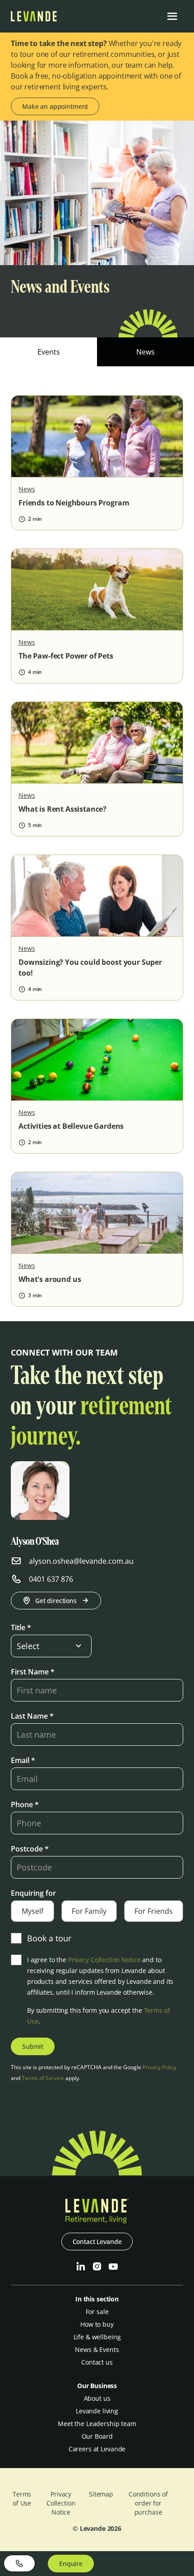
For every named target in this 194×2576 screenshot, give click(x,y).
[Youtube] (113, 2267)
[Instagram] (97, 2267)
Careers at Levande (97, 2449)
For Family (89, 1911)
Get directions (56, 1601)
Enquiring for (33, 1893)
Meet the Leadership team (97, 2424)
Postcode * (30, 1849)
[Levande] (34, 19)
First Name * (33, 1672)
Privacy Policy (159, 2067)
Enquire (71, 2564)
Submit (33, 2046)
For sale (97, 2312)
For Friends (154, 1911)
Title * (21, 1627)
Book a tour (49, 1938)
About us (97, 2398)
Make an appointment (55, 106)
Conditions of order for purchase (148, 2503)
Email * (23, 1760)
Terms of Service (43, 2078)
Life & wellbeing (97, 2337)
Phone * (25, 1805)
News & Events (97, 2349)
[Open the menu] (172, 16)
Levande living (97, 2411)
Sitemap (101, 2494)
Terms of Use (22, 2499)
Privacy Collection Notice (104, 1960)
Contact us (97, 2362)
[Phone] (19, 2563)
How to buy (97, 2324)
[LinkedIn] (81, 2267)
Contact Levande (97, 2242)
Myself (32, 1911)
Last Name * (32, 1716)
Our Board (97, 2436)
